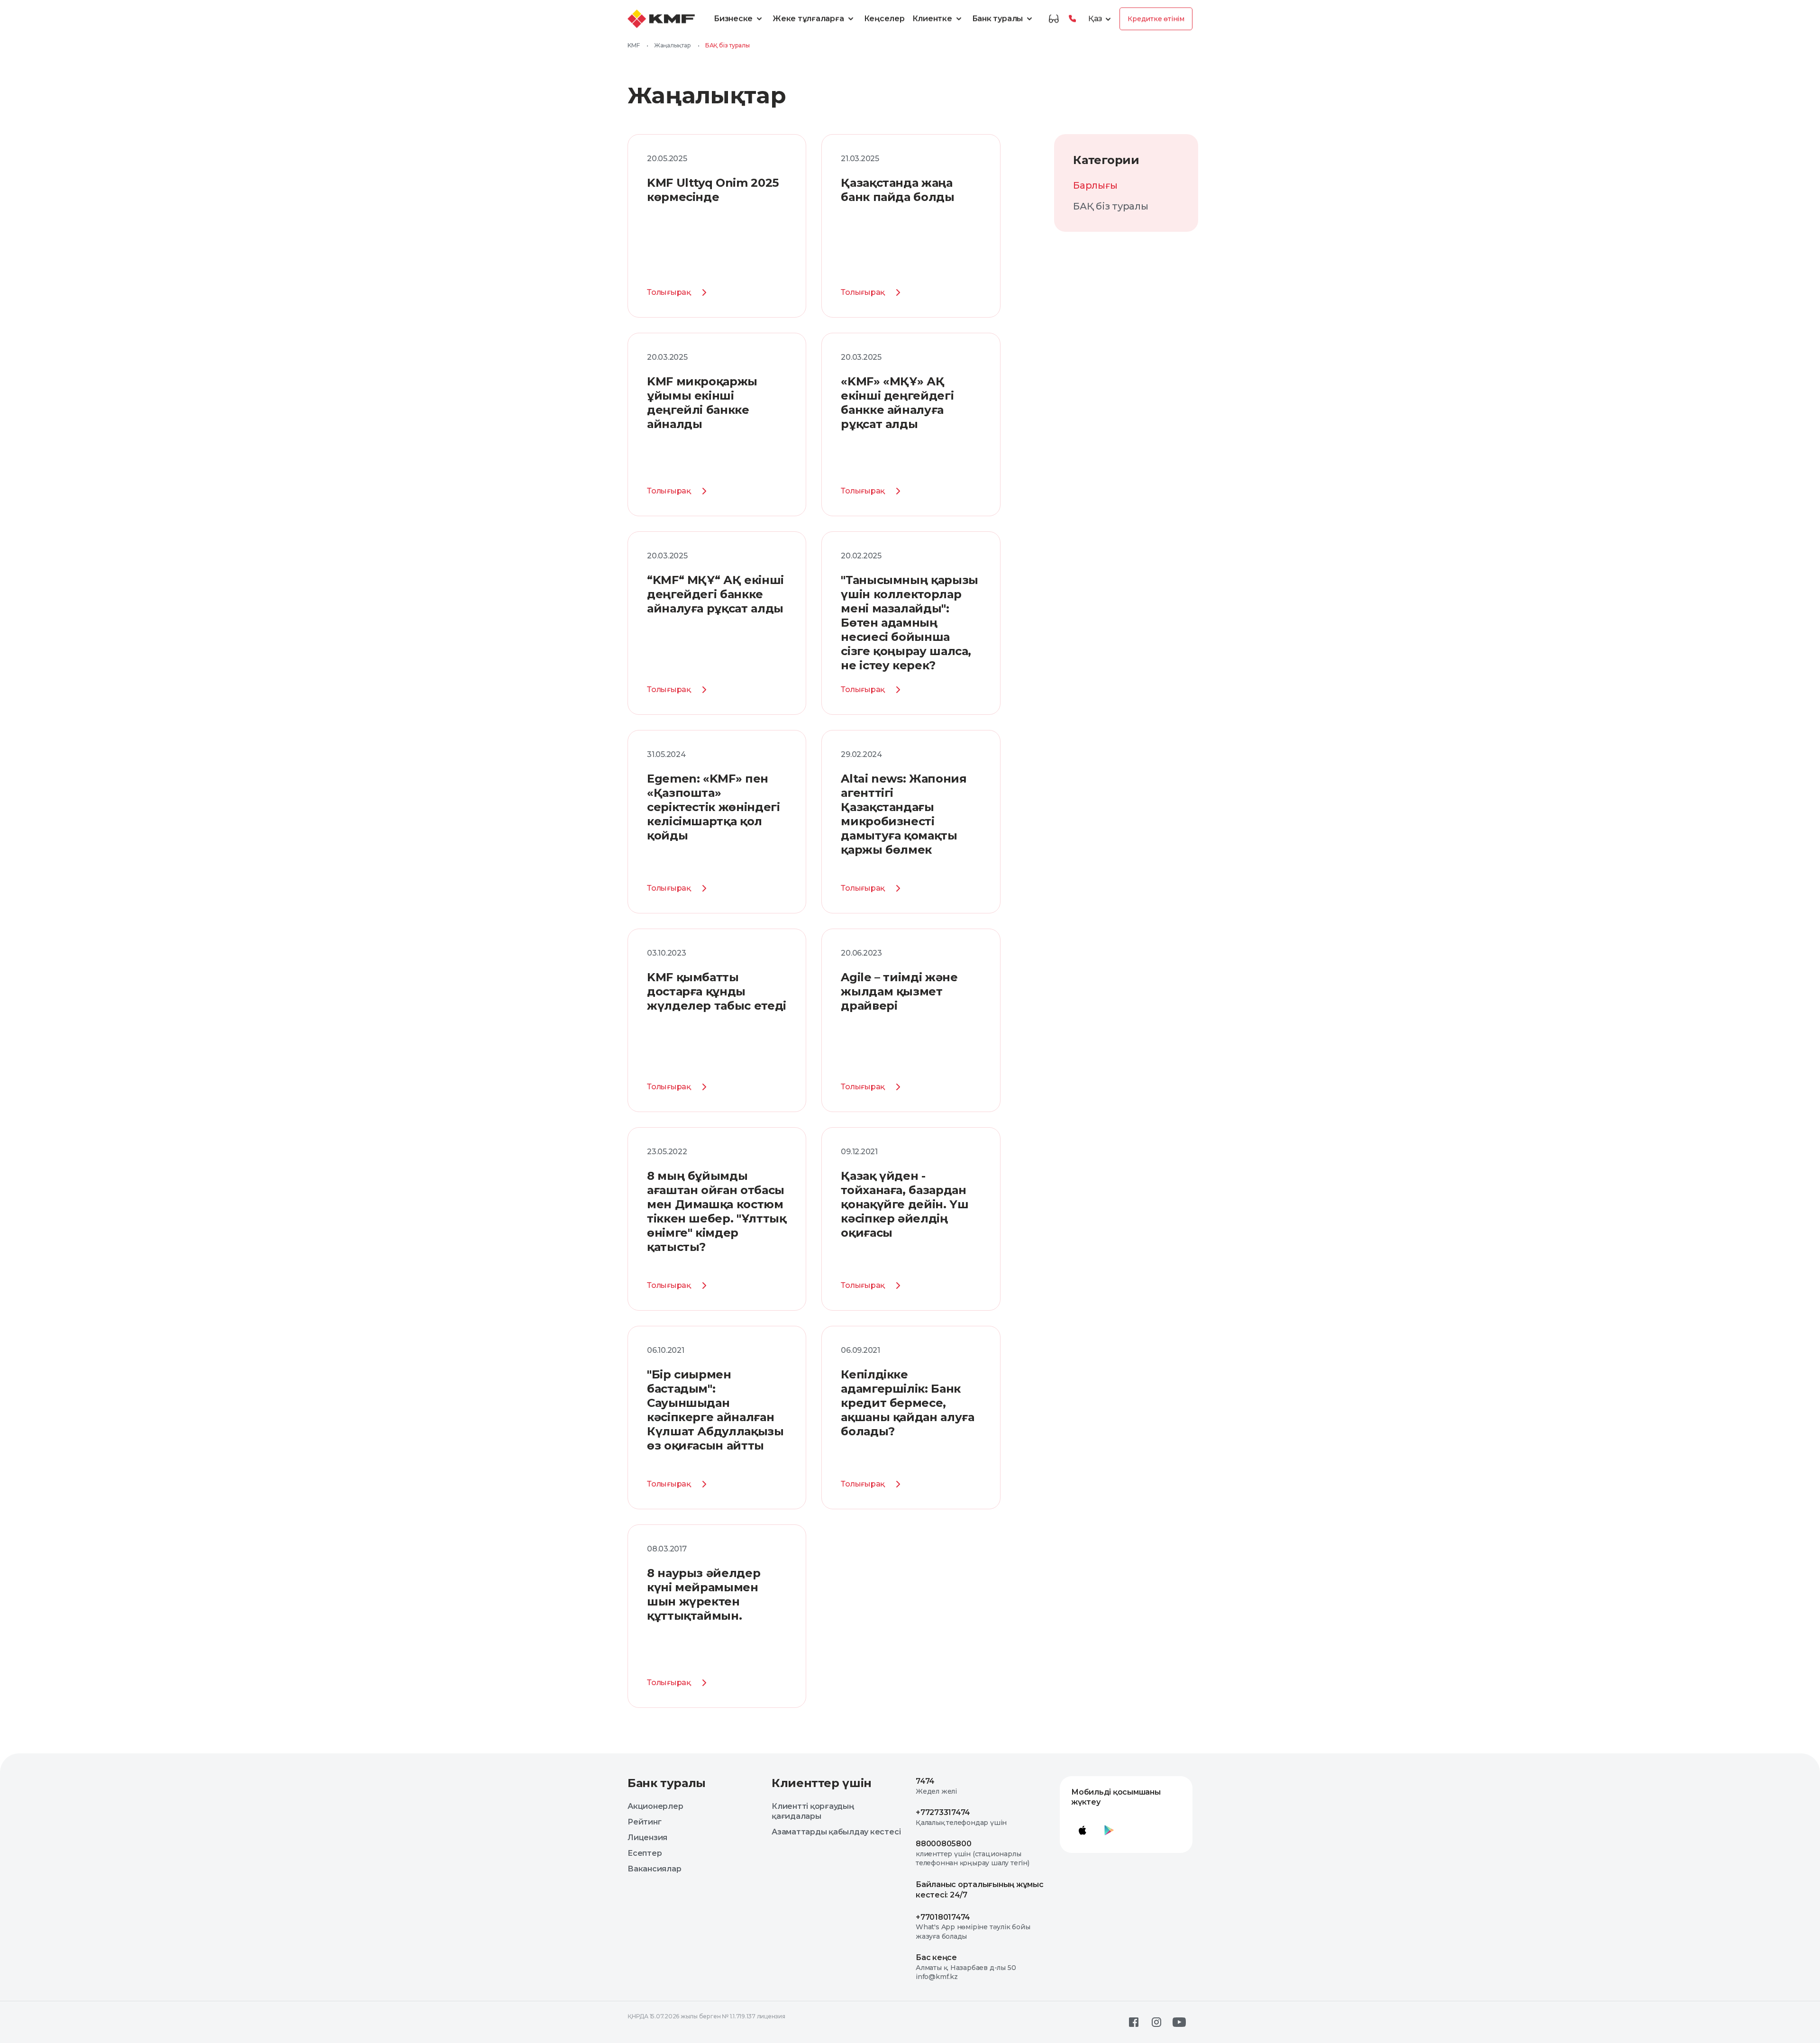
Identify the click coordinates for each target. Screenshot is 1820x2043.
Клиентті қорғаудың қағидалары (813, 1811)
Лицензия (647, 1838)
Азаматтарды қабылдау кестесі (836, 1832)
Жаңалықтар (673, 45)
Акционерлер (655, 1806)
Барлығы (1095, 185)
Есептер (645, 1853)
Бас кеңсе (936, 1957)
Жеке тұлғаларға (808, 19)
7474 (925, 1781)
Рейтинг (644, 1822)
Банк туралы (997, 19)
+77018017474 (943, 1917)
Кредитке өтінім (1156, 19)
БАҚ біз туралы (1111, 206)
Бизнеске (733, 19)
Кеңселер (884, 19)
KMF (633, 45)
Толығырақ (669, 292)
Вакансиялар (654, 1869)
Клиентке (932, 19)
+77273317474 (943, 1812)
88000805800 (943, 1844)
